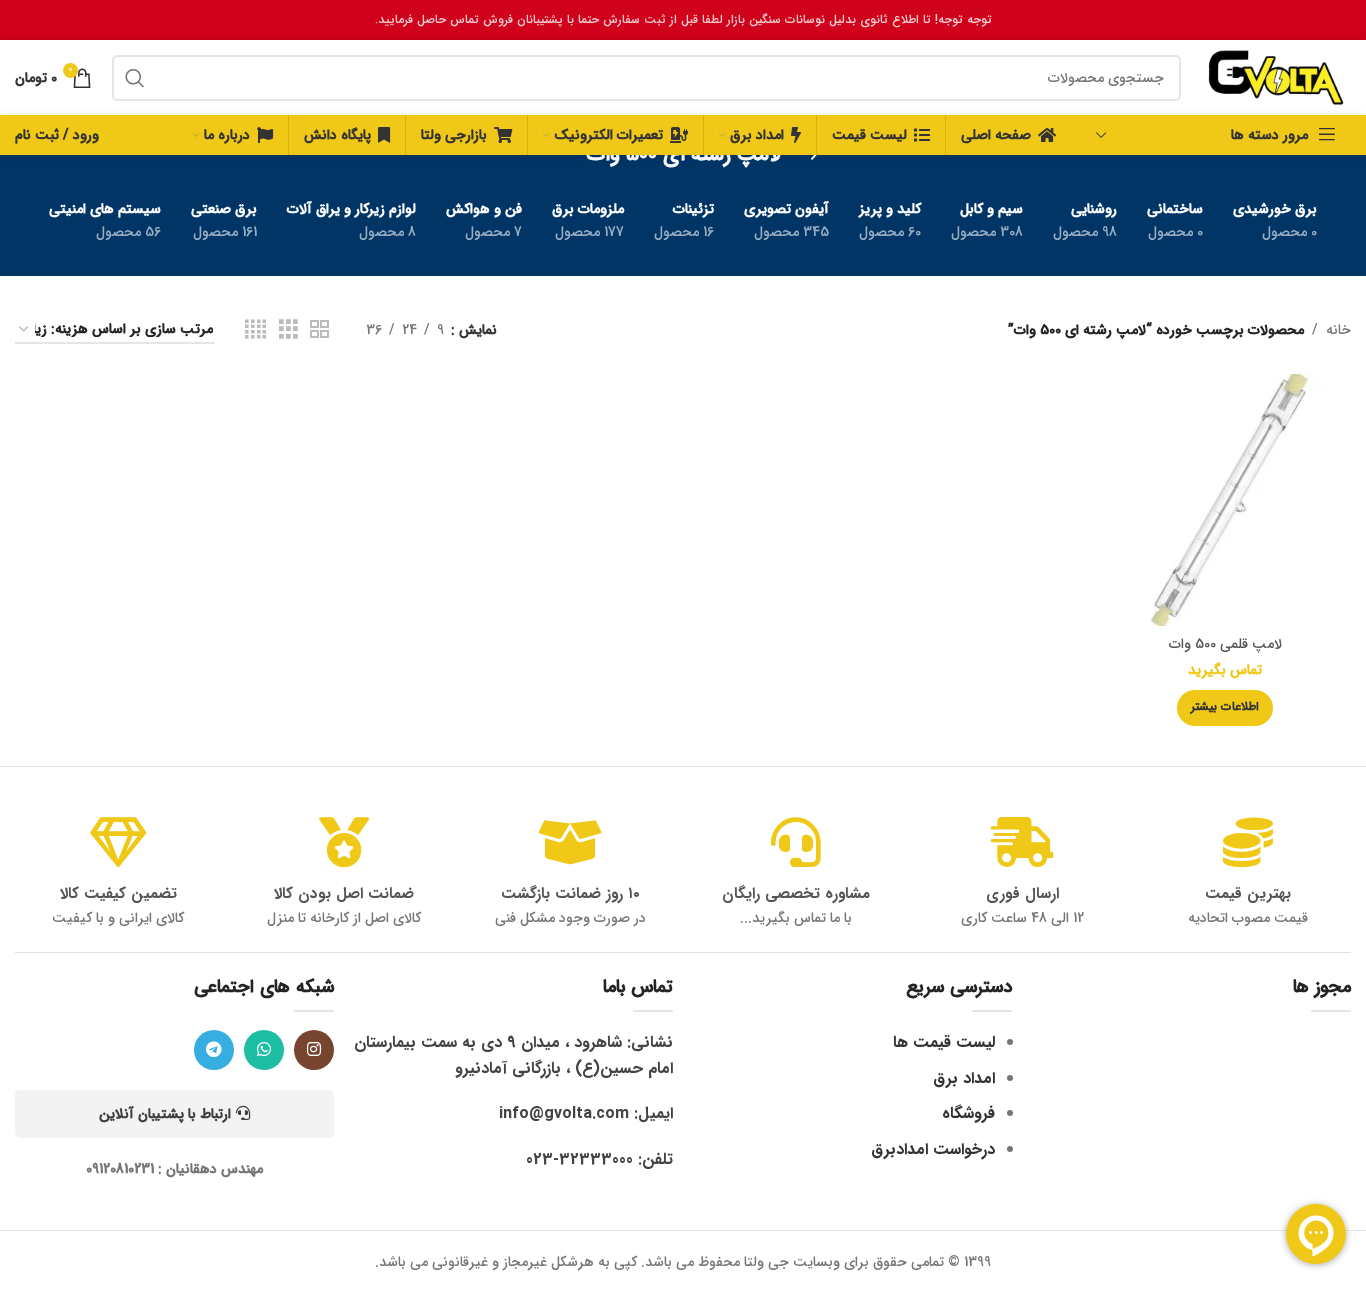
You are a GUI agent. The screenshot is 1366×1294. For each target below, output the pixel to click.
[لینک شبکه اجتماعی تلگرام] (214, 1050)
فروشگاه (968, 1113)
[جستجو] (135, 78)
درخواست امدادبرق (933, 1149)
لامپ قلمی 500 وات (1225, 644)
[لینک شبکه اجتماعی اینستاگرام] (314, 1050)
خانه (1338, 330)
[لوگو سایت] (1276, 77)
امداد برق (964, 1078)
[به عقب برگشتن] (806, 155)
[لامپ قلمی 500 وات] (1225, 499)
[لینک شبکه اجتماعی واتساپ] (264, 1050)
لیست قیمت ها (944, 1042)
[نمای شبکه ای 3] (288, 330)
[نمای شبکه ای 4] (255, 330)
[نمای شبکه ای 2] (319, 330)
